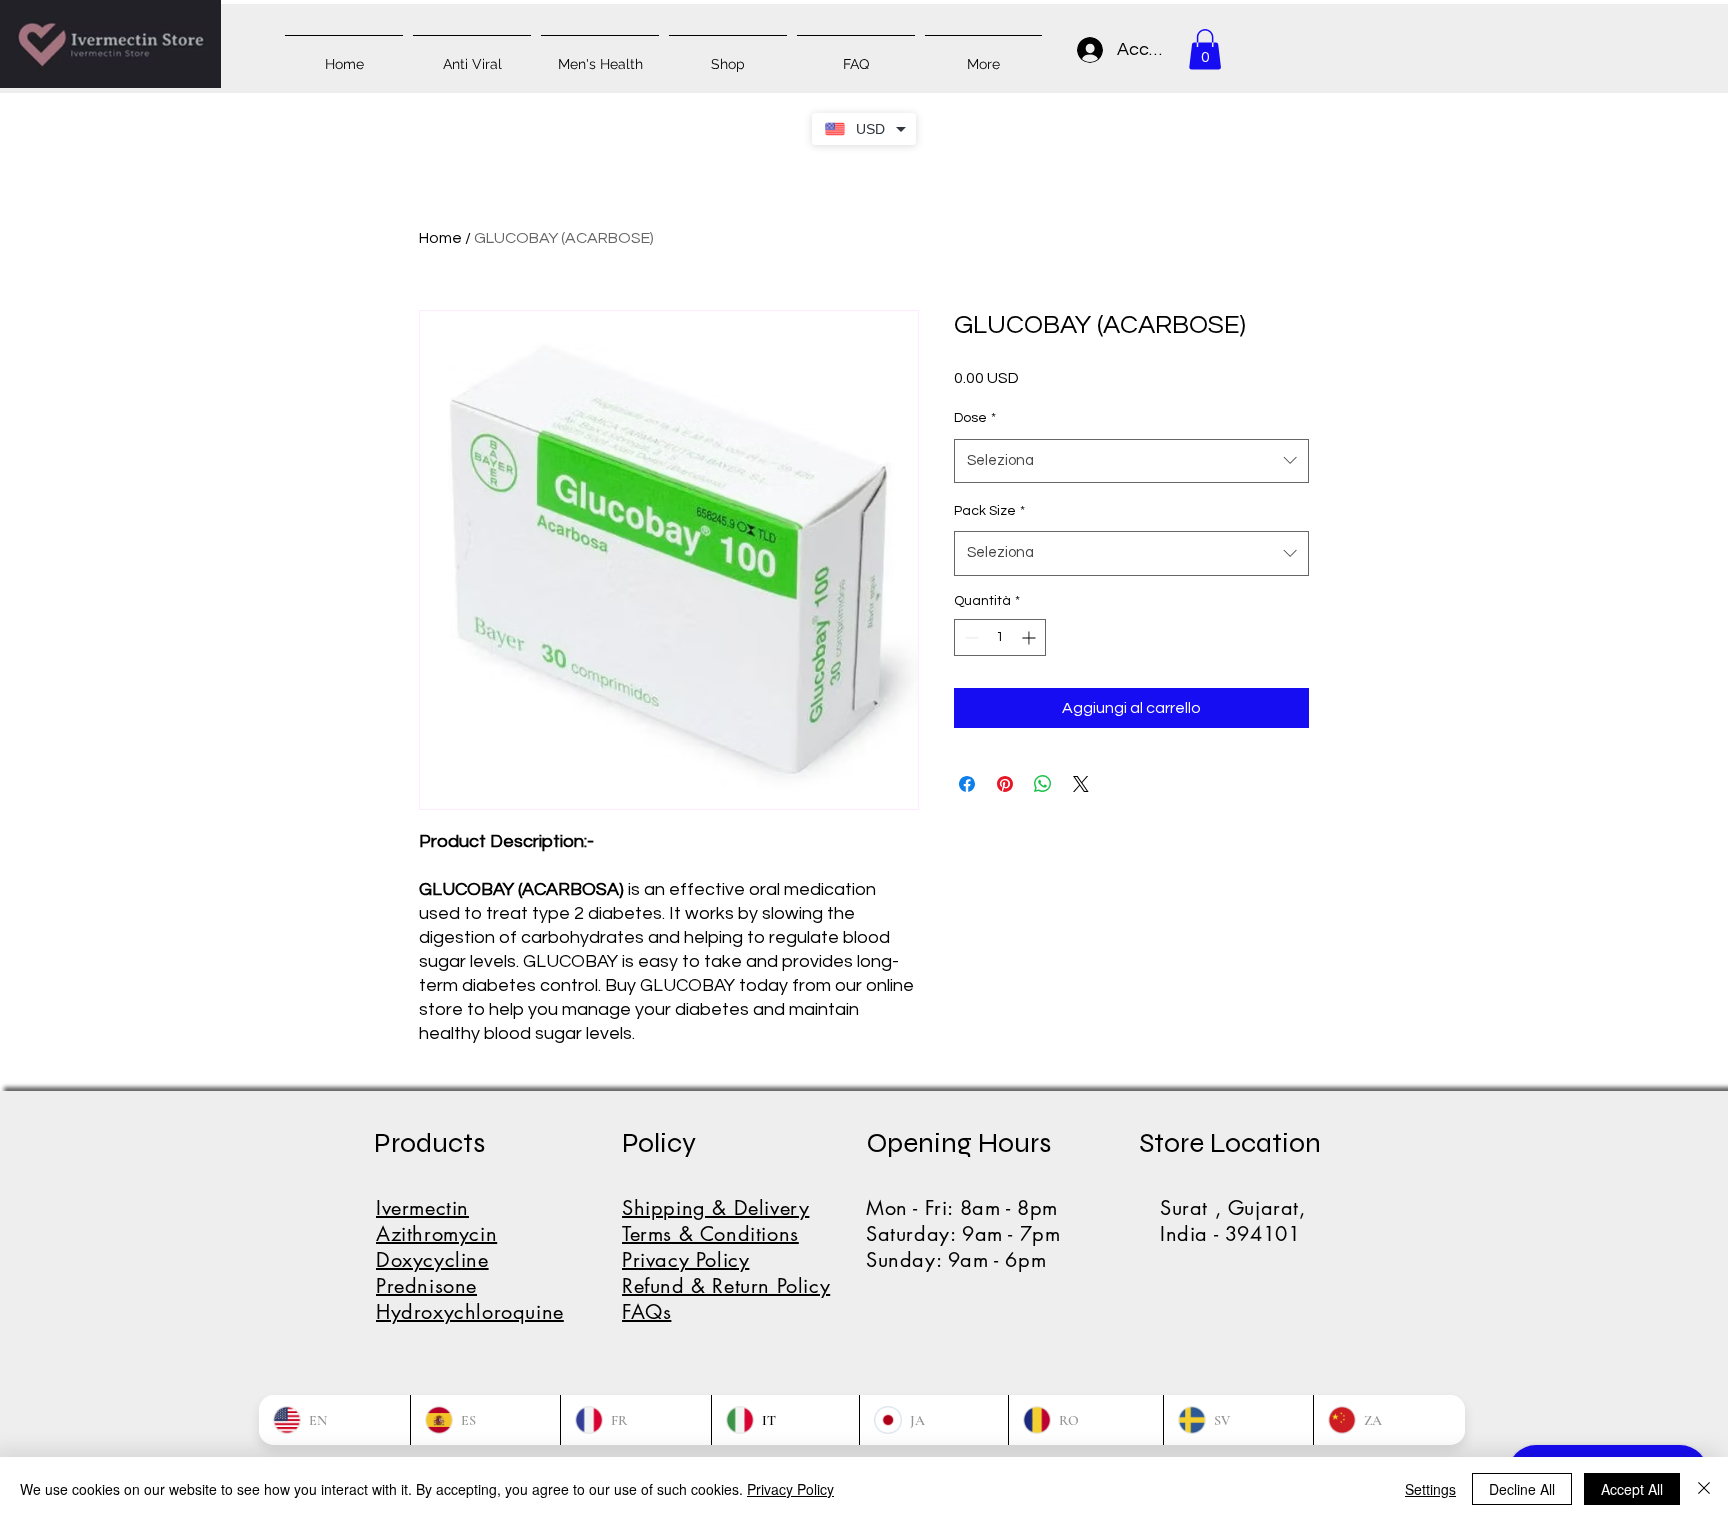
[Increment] (1030, 637)
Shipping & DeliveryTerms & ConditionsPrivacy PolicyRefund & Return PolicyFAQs (726, 1260)
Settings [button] (1430, 1489)
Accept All (1632, 1489)
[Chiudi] (1704, 1489)
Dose (975, 418)
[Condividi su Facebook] (967, 784)
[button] (1205, 49)
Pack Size (989, 511)
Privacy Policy (790, 1489)
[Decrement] (969, 637)
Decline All (1522, 1489)
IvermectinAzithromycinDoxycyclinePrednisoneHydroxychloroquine (470, 1260)
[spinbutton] (1000, 637)
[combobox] (1131, 461)
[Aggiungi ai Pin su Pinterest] (1005, 784)
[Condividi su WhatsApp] (1043, 784)
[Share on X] (1081, 784)
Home (440, 238)
